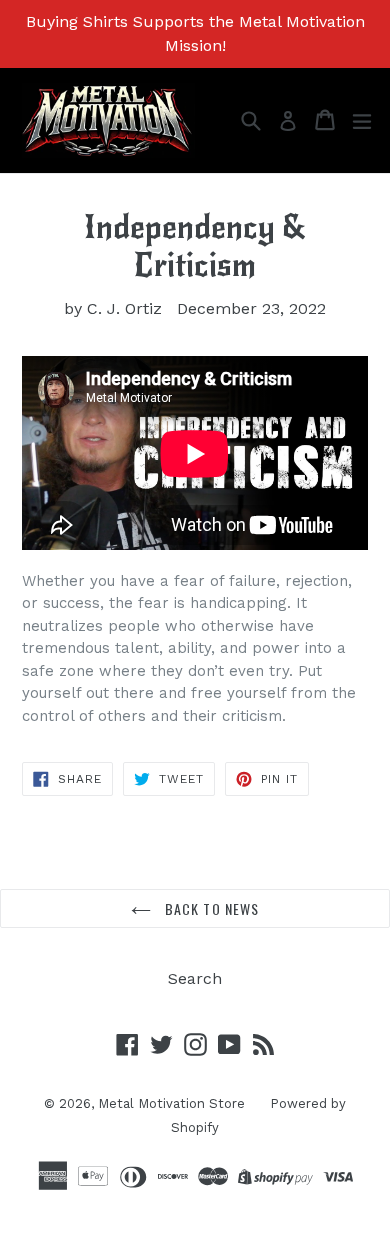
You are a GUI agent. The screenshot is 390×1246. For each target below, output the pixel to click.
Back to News (210, 908)
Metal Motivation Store (171, 1103)
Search (195, 978)
